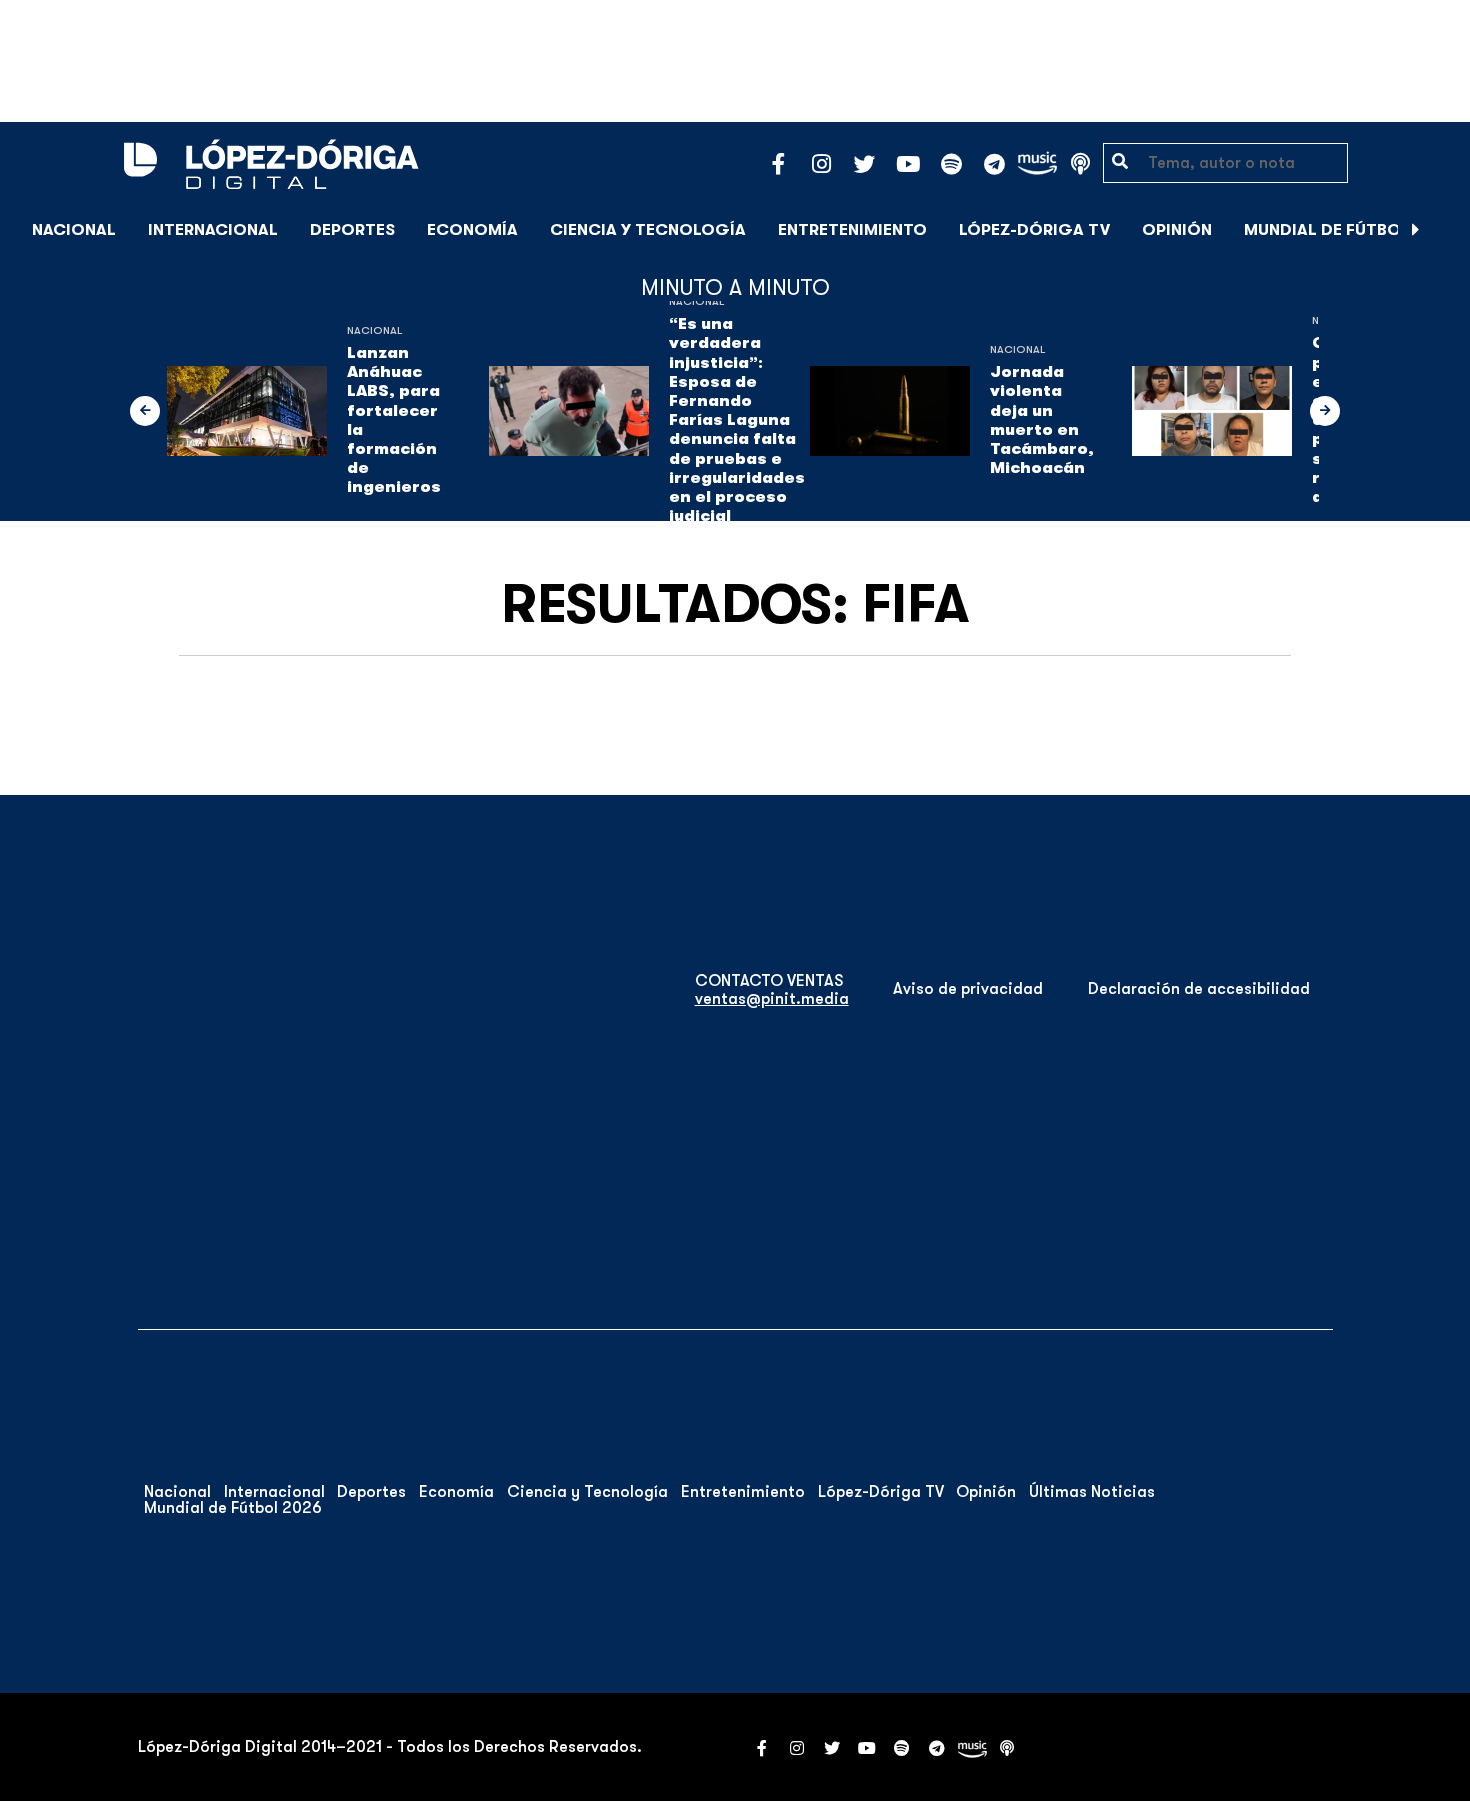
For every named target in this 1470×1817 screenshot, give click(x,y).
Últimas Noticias (1092, 1492)
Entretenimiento (852, 230)
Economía (472, 230)
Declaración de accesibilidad (1199, 989)
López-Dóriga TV (1034, 230)
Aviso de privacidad (968, 989)
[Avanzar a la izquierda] (145, 411)
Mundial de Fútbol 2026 (1349, 230)
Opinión (1177, 230)
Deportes (352, 230)
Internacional (213, 230)
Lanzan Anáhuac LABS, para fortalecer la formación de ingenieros (394, 420)
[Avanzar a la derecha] (1416, 230)
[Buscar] (1444, 229)
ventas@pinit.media (772, 999)
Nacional (74, 230)
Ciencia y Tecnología (648, 230)
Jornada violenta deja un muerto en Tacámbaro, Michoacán (1042, 420)
